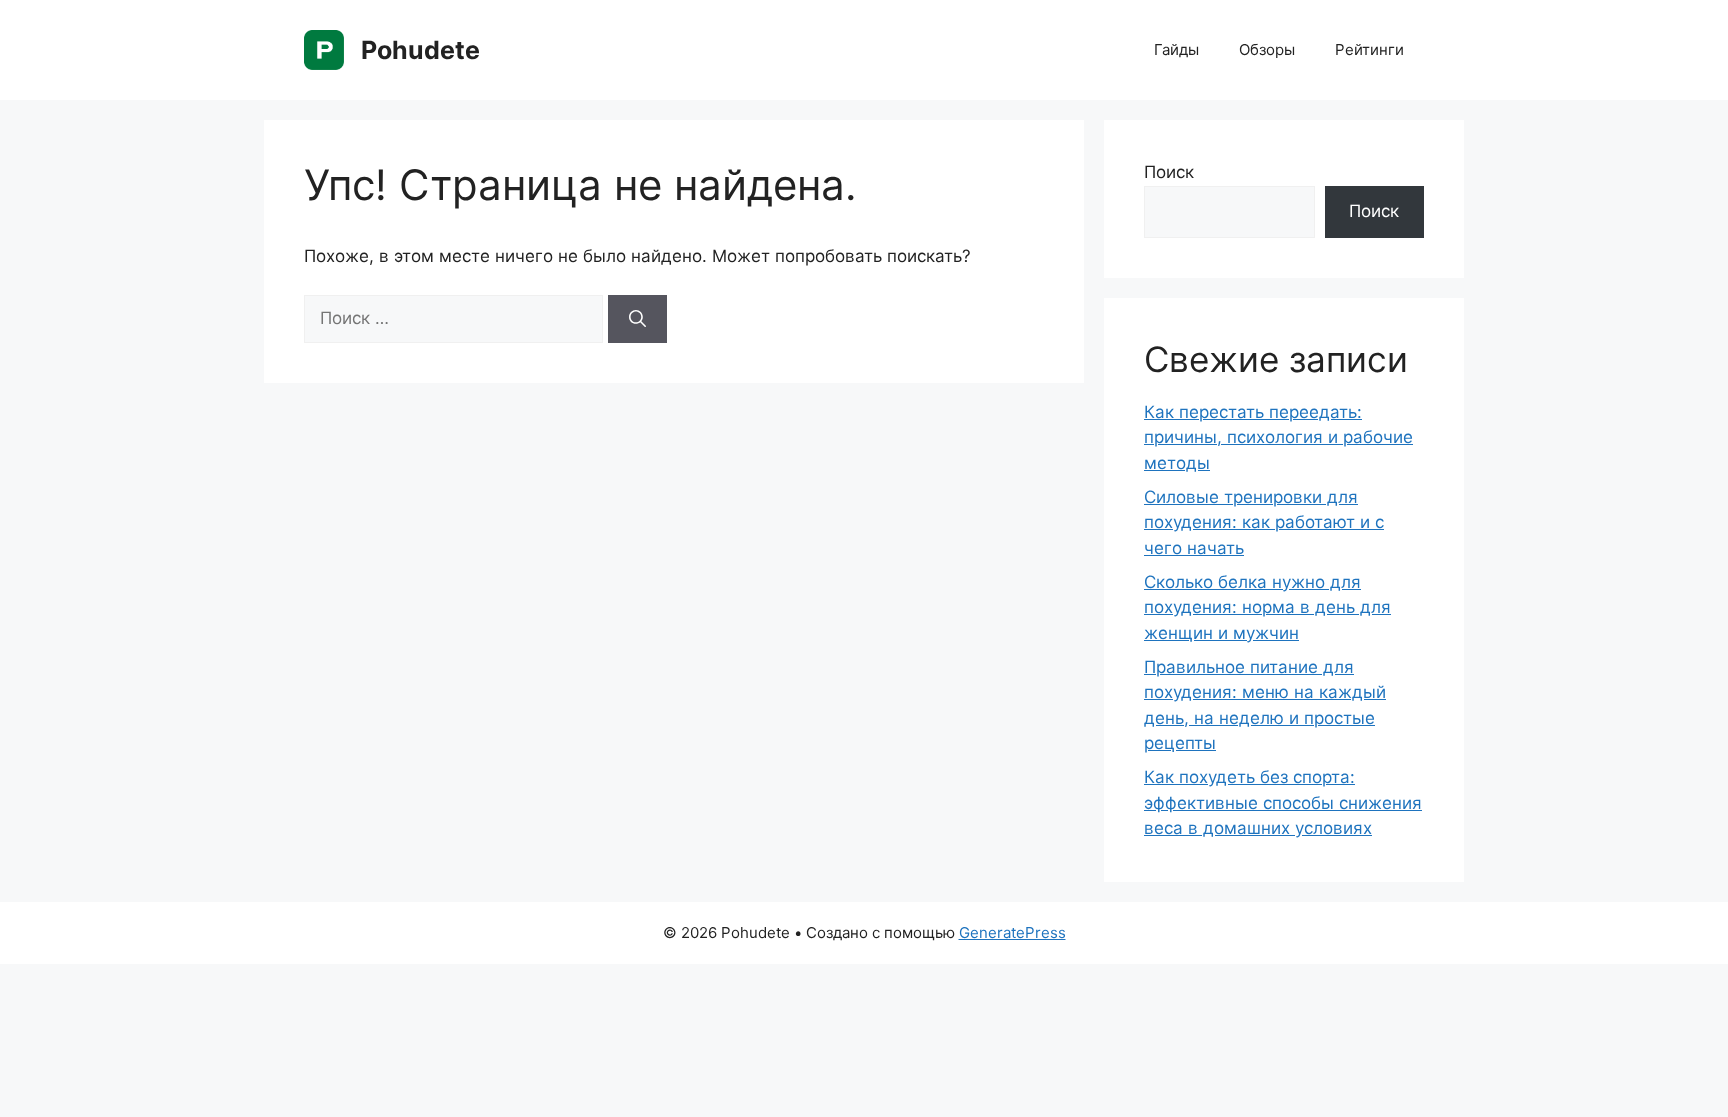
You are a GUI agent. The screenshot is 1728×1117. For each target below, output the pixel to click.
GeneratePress (1012, 932)
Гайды (1176, 49)
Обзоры (1267, 49)
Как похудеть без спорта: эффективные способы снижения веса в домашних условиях (1283, 802)
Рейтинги (1369, 49)
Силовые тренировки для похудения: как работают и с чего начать (1264, 522)
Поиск (1169, 172)
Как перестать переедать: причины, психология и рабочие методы (1278, 437)
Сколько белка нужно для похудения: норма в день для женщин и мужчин (1267, 607)
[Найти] (637, 319)
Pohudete (420, 50)
